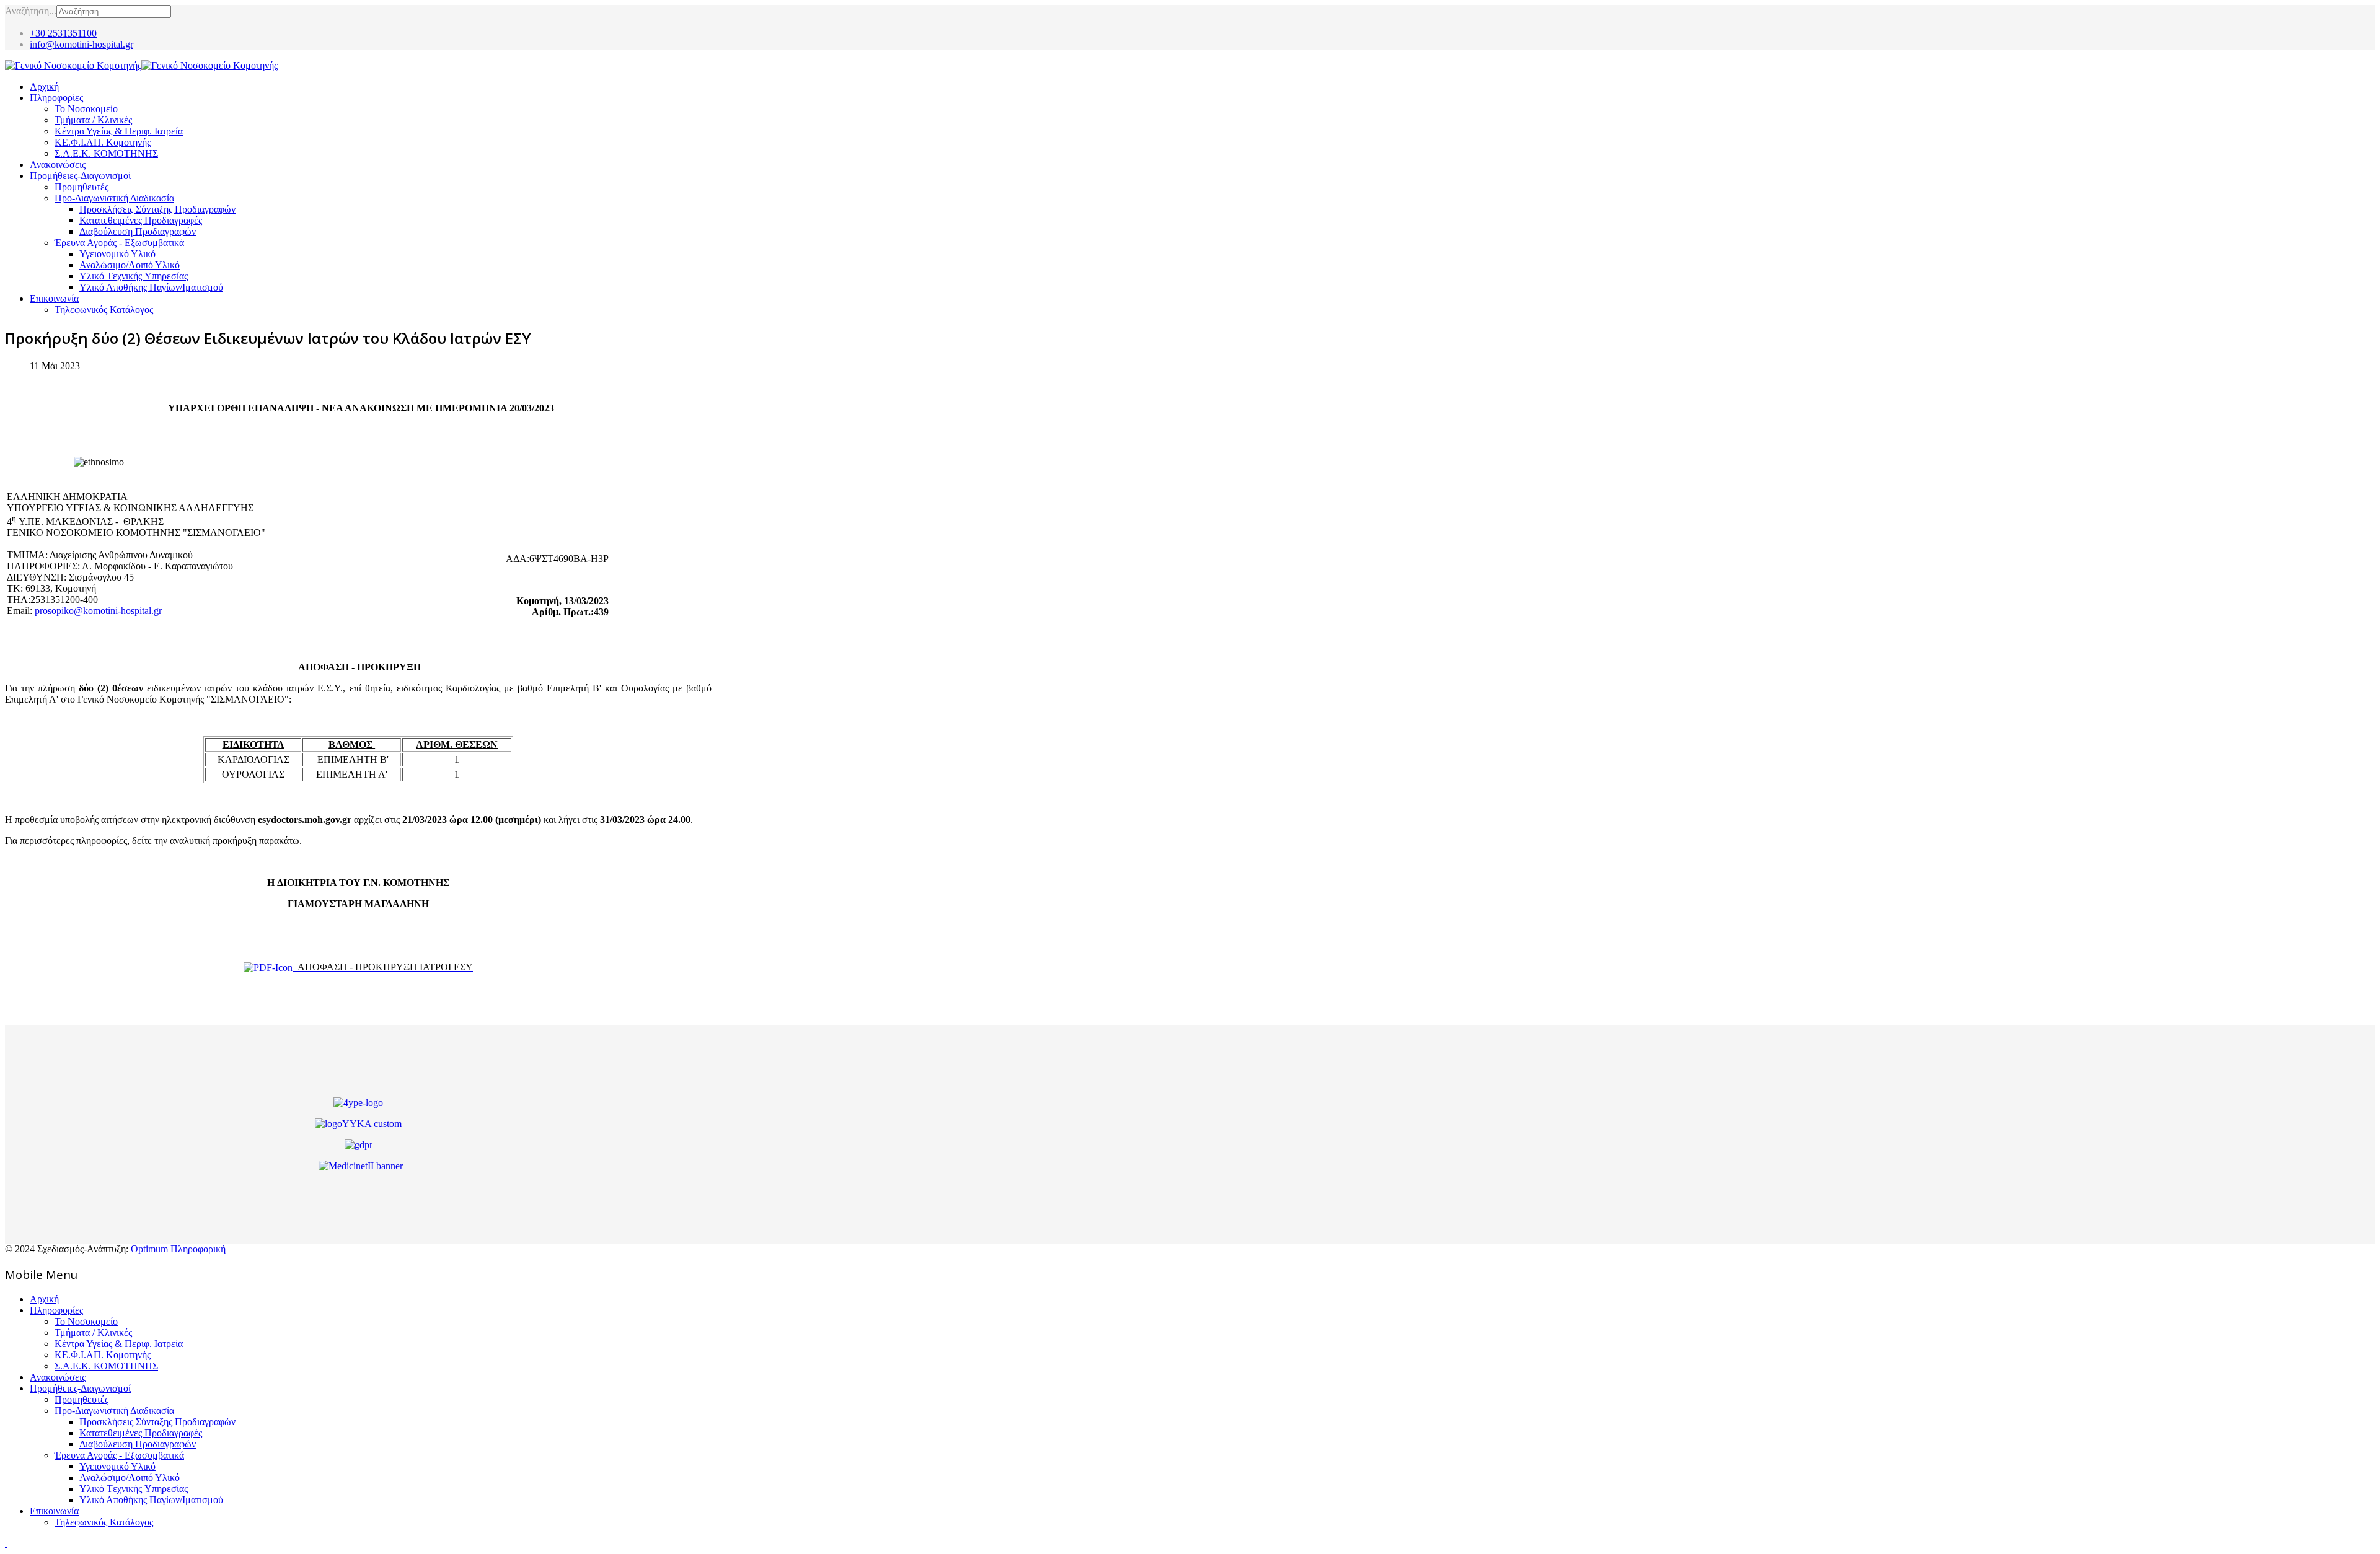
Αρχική (44, 86)
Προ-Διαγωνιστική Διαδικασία (114, 198)
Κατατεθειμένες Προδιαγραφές (141, 220)
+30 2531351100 (63, 33)
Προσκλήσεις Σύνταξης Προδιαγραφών (157, 209)
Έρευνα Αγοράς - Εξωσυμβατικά (119, 243)
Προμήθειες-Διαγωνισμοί (80, 176)
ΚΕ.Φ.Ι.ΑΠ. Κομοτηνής (103, 142)
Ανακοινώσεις (58, 165)
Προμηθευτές (82, 187)
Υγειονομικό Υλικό (117, 254)
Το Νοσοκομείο (86, 109)
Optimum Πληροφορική (178, 1249)
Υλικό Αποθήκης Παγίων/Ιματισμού (151, 287)
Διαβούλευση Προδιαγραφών (138, 231)
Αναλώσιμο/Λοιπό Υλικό (130, 265)
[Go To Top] (6, 1543)
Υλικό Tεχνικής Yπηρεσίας (134, 276)
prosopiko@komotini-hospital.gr (98, 611)
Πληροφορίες (56, 98)
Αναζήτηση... (31, 11)
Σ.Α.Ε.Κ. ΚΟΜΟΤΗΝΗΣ (106, 153)
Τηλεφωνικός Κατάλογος (104, 309)
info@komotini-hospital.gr (82, 44)
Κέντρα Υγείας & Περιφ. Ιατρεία (119, 131)
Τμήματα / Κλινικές (93, 120)
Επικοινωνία (54, 298)
